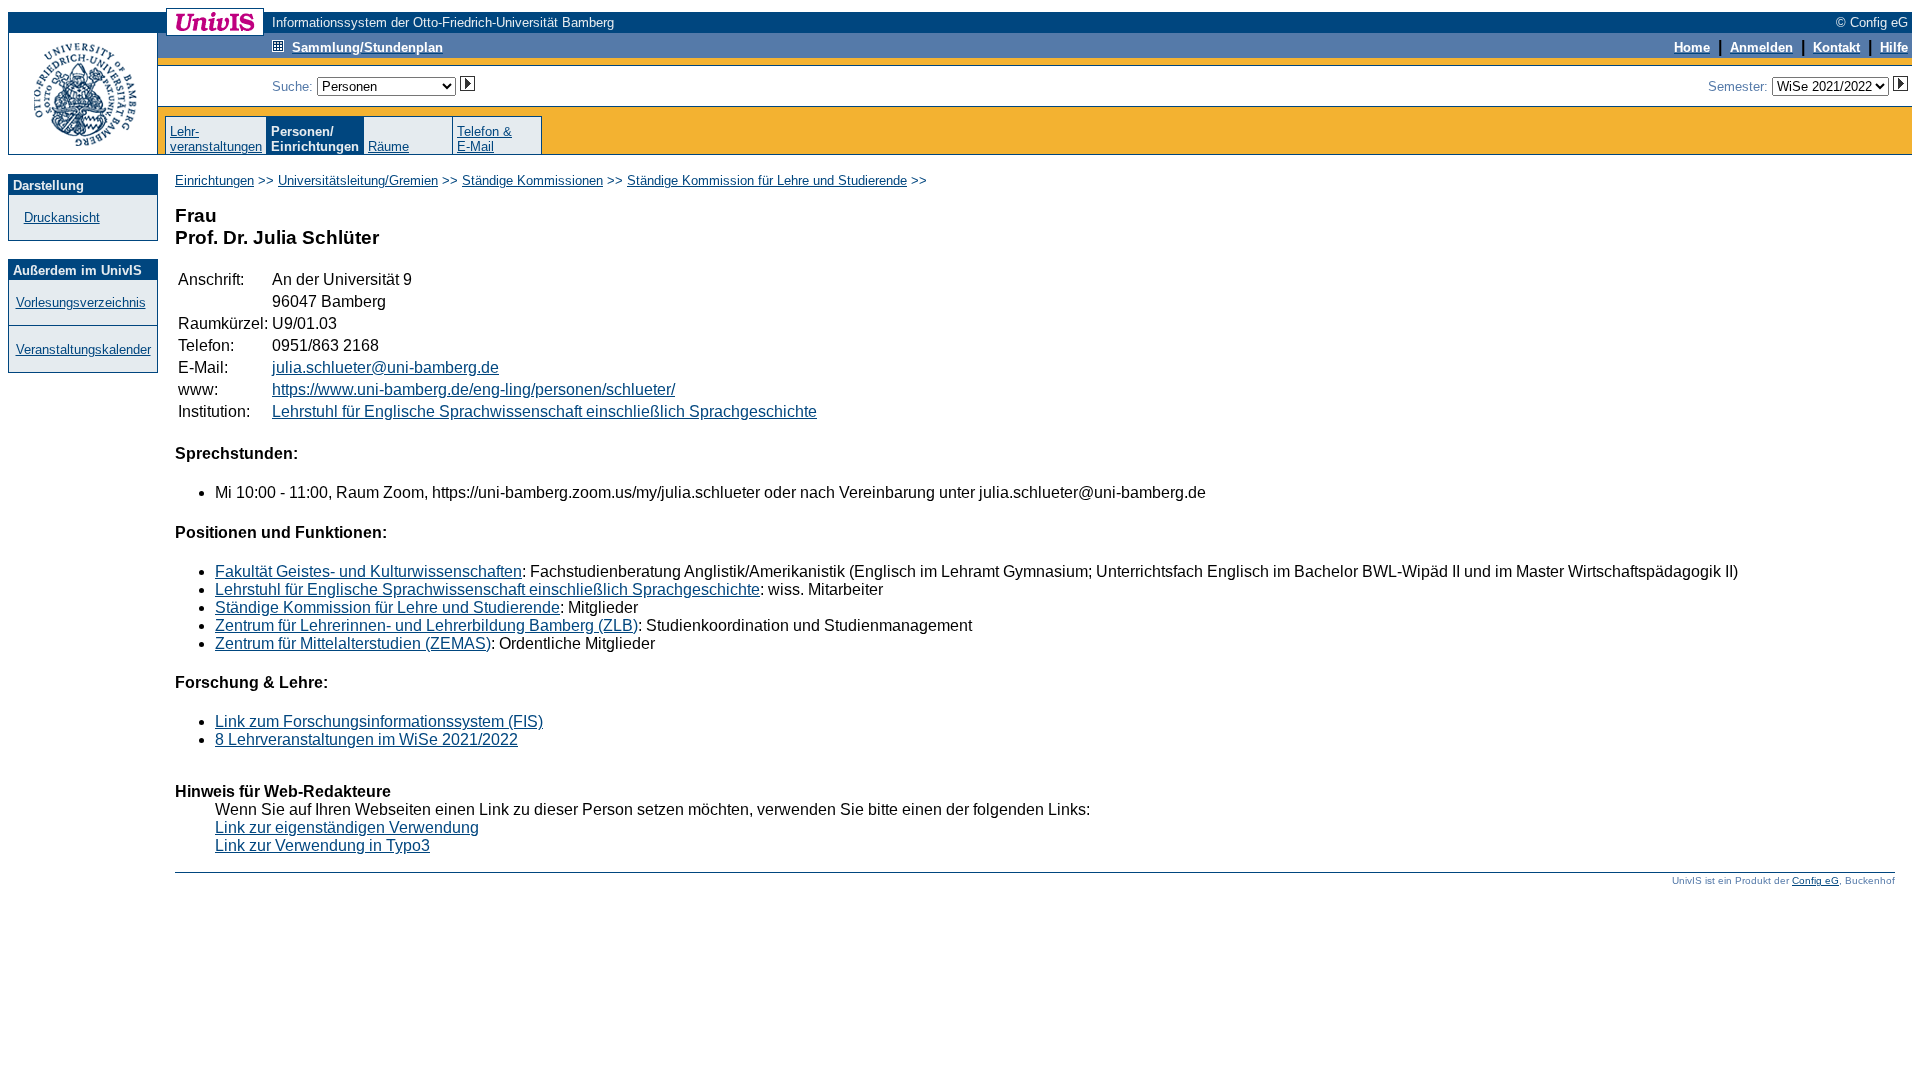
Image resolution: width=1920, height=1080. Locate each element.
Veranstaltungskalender (83, 349)
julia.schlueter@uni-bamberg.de (385, 367)
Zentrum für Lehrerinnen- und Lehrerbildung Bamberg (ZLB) (426, 625)
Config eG (1815, 880)
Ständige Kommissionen (532, 180)
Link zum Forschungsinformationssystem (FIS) (379, 721)
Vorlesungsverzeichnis (81, 302)
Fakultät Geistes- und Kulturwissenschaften (368, 571)
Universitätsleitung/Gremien (358, 180)
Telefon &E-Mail (484, 139)
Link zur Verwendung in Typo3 (322, 845)
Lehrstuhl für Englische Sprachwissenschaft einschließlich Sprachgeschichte (544, 411)
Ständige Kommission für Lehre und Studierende (767, 180)
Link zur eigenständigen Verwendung (347, 827)
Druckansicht (62, 217)
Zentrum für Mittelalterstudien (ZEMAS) (353, 643)
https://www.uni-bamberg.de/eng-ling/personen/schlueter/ (473, 389)
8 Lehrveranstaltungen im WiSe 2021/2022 (366, 739)
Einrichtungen (214, 180)
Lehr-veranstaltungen (216, 139)
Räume (388, 146)
